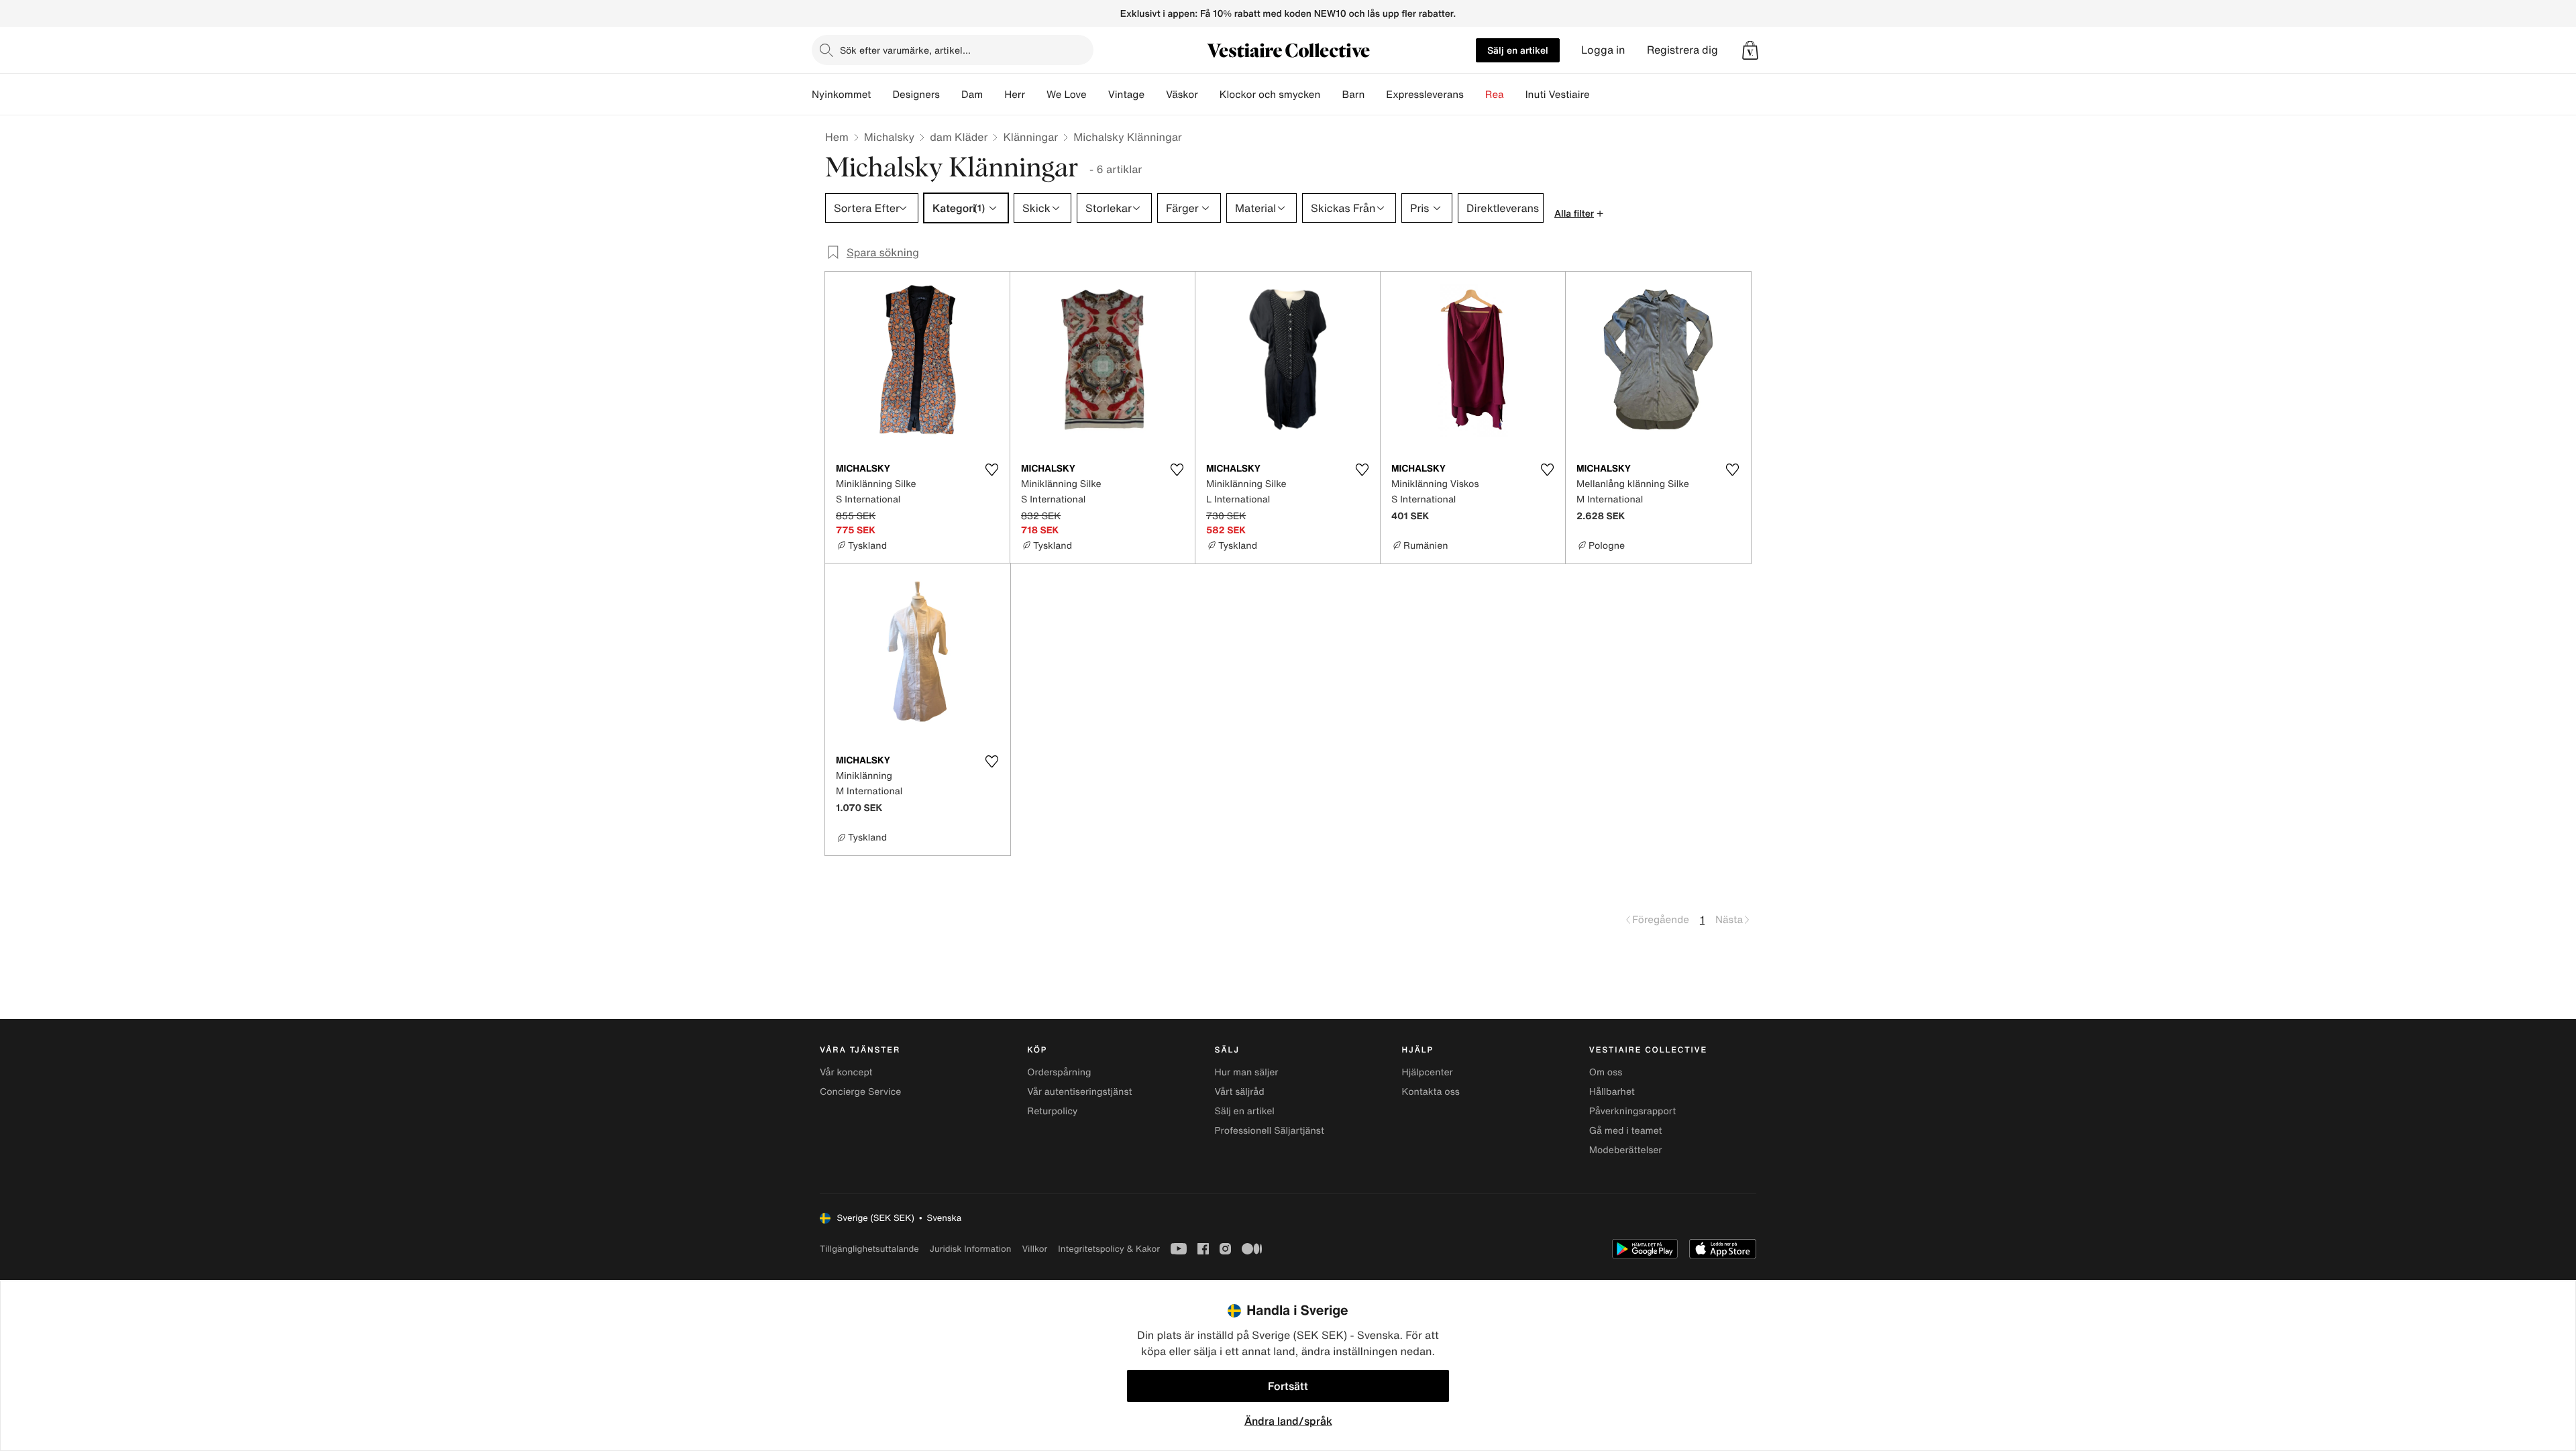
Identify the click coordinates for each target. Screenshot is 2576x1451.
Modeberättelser (1626, 1150)
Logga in (1603, 50)
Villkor (1034, 1249)
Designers (916, 95)
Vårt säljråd (1239, 1092)
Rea (1495, 95)
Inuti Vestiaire (1558, 95)
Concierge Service (860, 1092)
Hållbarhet (1612, 1092)
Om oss (1606, 1072)
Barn (1353, 95)
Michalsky (889, 137)
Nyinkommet (841, 95)
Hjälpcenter (1428, 1072)
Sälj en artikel (1518, 50)
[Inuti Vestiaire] (1601, 95)
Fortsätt (1288, 1386)
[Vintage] (1155, 95)
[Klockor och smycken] (1331, 95)
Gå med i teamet (1626, 1131)
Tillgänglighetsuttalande (869, 1249)
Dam (972, 95)
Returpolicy (1052, 1111)
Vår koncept (846, 1072)
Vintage (1126, 95)
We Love (1067, 95)
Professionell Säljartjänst (1269, 1131)
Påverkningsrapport (1633, 1111)
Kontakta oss (1431, 1092)
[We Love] (1097, 95)
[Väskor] (1209, 95)
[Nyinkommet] (881, 95)
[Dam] (994, 95)
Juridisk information (971, 1249)
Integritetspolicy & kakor (1109, 1249)
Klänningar (1030, 137)
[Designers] (951, 95)
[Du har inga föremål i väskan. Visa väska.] (1750, 50)
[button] (1750, 50)
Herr (1015, 95)
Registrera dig (1682, 50)
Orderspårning (1059, 1072)
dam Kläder (959, 137)
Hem (837, 137)
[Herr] (1036, 95)
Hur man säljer (1246, 1072)
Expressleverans (1425, 95)
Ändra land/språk (1288, 1421)
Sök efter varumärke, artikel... (905, 50)
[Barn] (1375, 95)
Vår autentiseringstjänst (1079, 1092)
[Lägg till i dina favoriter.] (991, 470)
